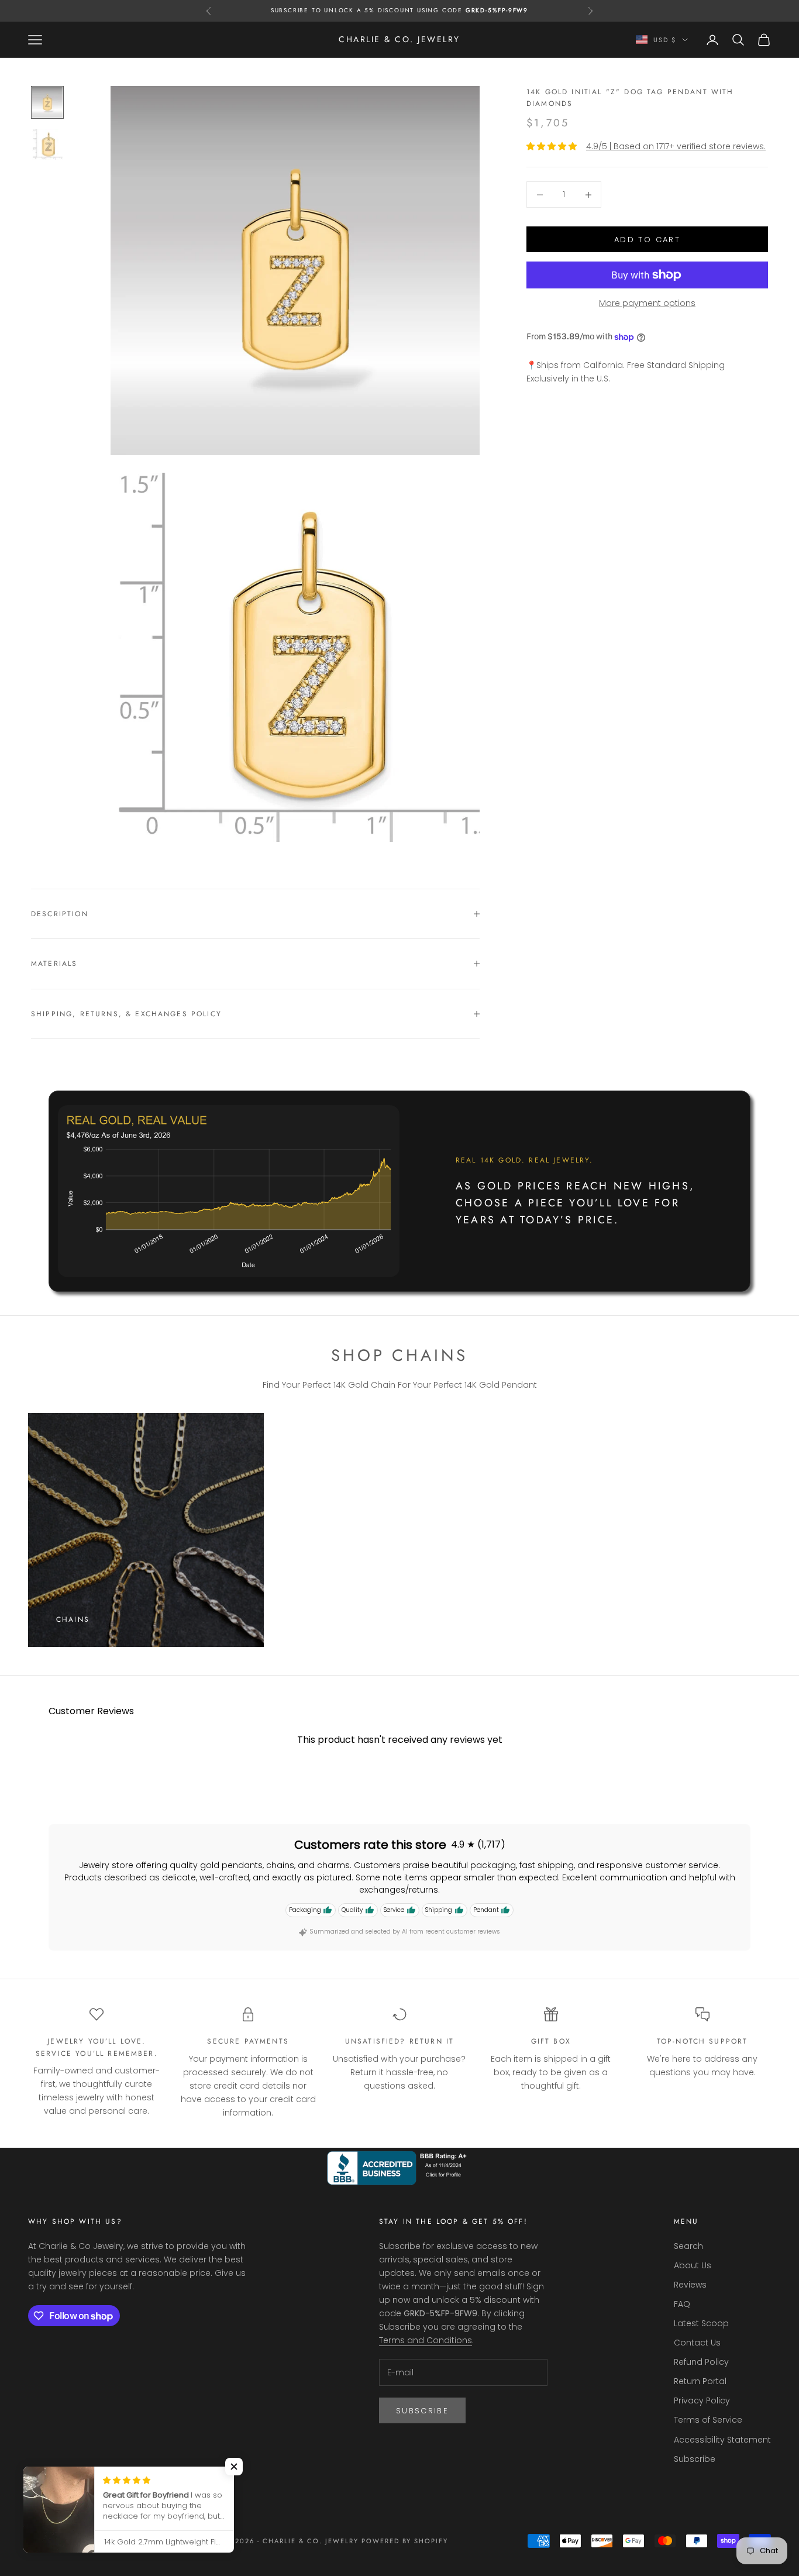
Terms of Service (708, 2420)
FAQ (682, 2304)
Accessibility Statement (722, 2440)
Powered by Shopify (405, 2541)
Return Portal (700, 2381)
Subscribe (422, 2411)
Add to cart (647, 240)
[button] (234, 2467)
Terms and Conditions (426, 2340)
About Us (693, 2265)
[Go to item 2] (47, 145)
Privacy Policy (702, 2400)
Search (688, 2246)
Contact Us (697, 2343)
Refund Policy (701, 2362)
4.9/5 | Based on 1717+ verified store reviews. (676, 146)
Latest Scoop (701, 2323)
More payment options (647, 303)
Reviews (690, 2285)
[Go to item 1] (47, 102)
